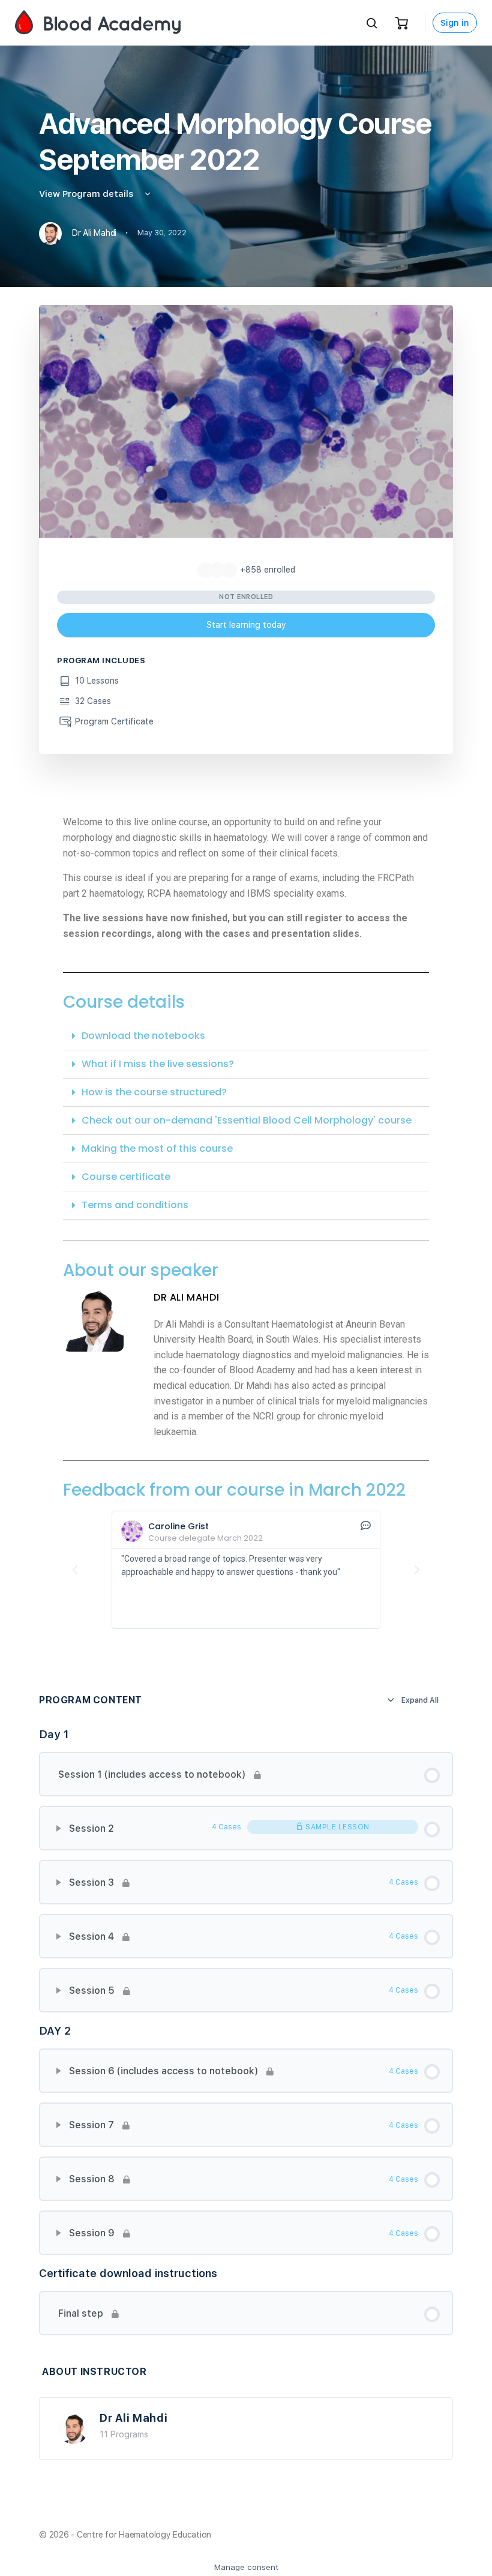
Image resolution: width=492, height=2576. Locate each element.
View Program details (87, 194)
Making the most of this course (157, 1148)
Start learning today (246, 625)
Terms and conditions (135, 1205)
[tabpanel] (246, 1234)
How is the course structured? (154, 1092)
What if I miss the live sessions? (158, 1064)
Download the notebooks (143, 1036)
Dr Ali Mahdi (134, 2418)
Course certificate (126, 1177)
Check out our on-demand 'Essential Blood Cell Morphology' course (247, 1120)
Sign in (455, 23)
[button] (246, 1036)
